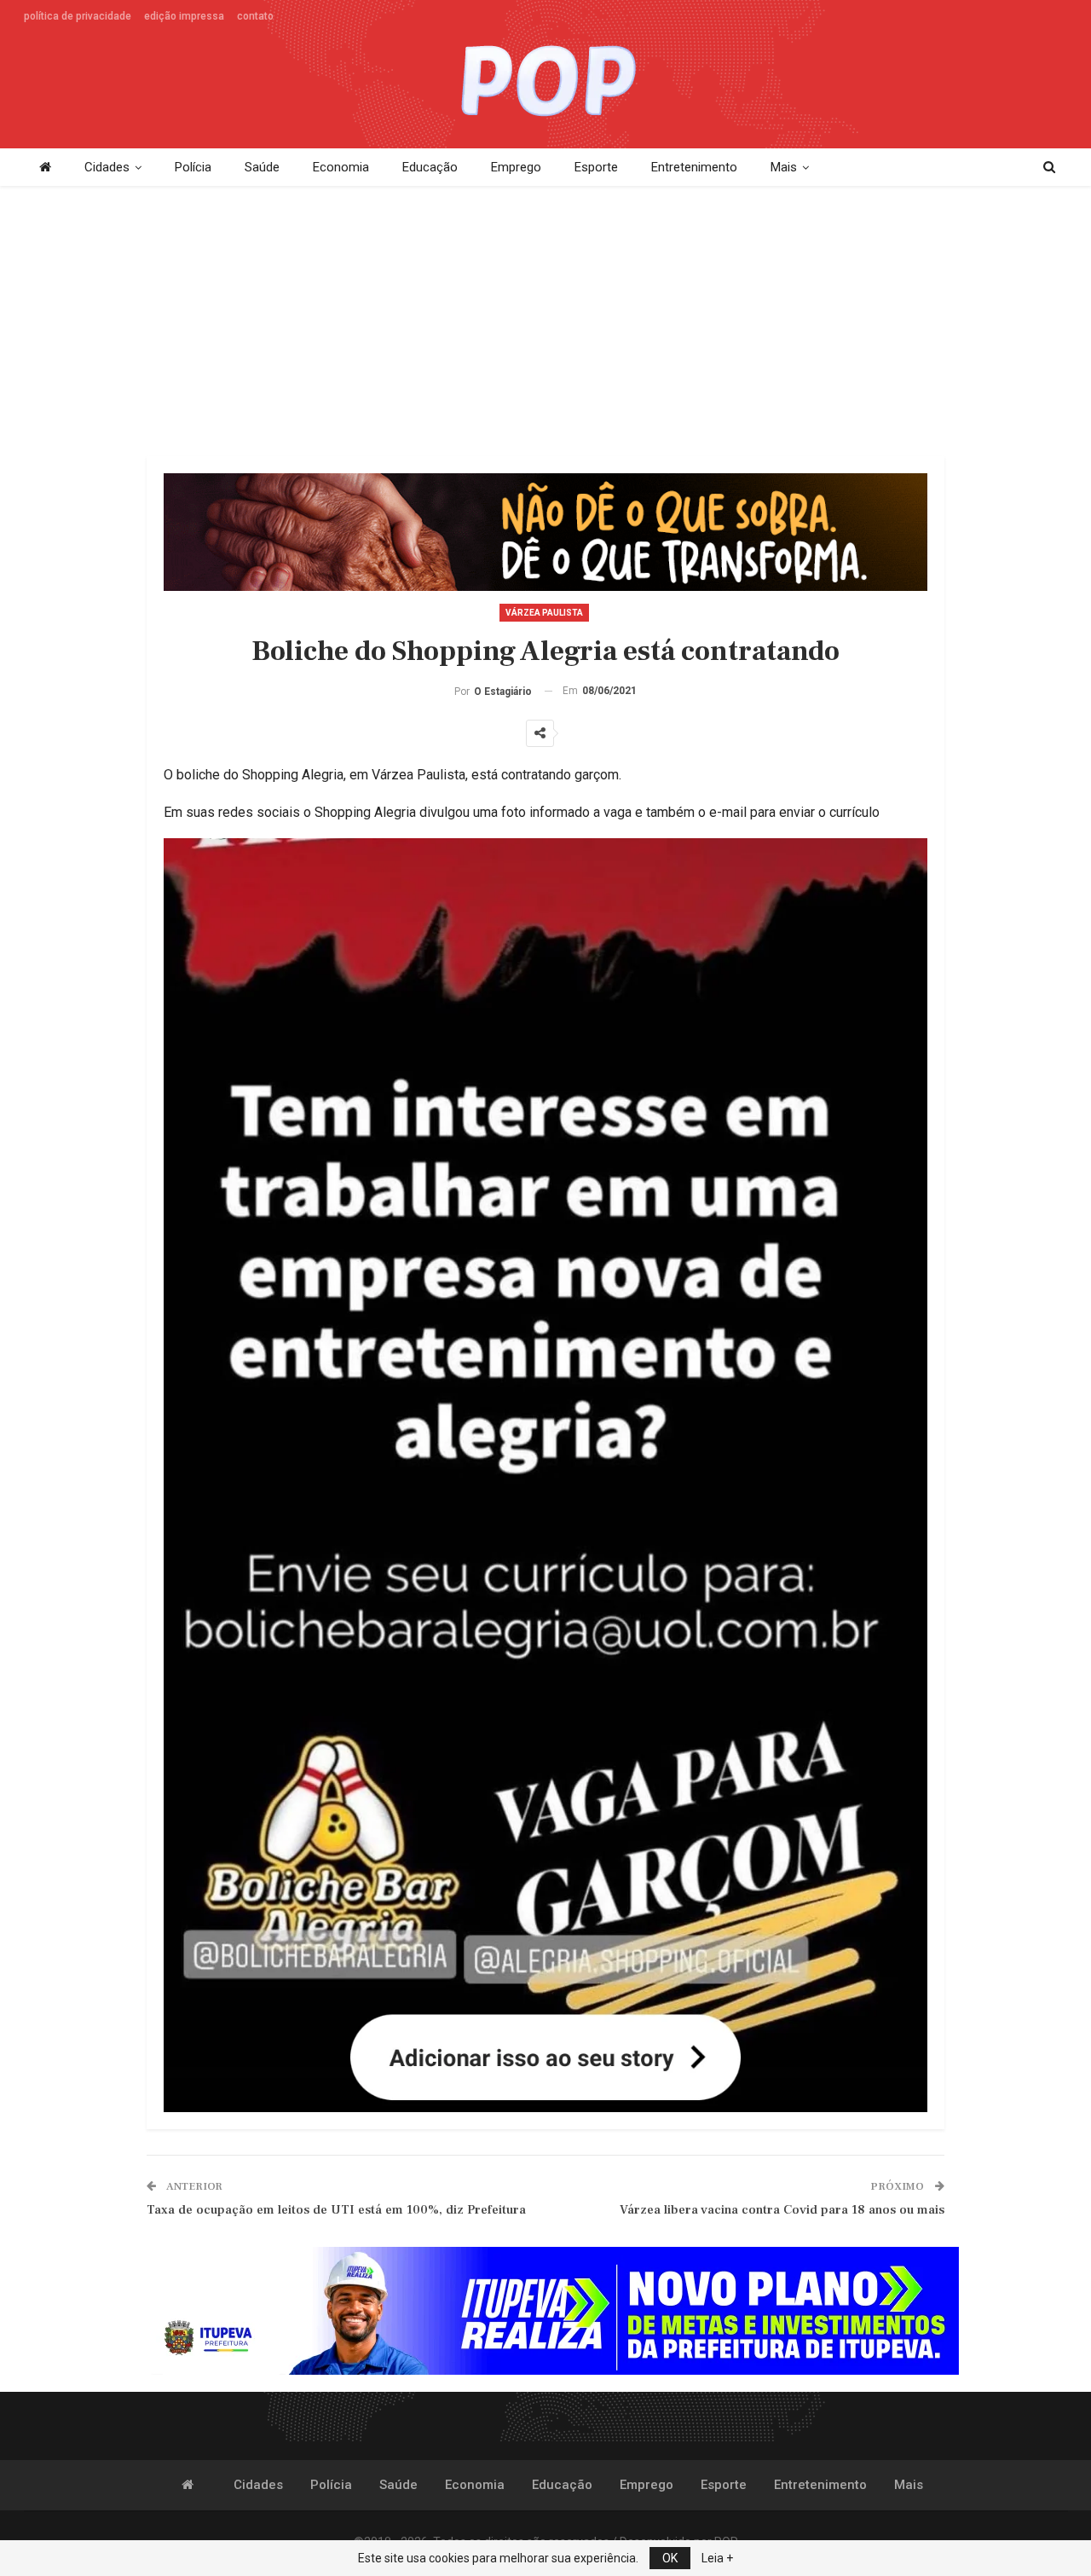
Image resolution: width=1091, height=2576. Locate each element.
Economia (341, 167)
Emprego (516, 167)
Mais (784, 167)
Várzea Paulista (544, 613)
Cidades (107, 167)
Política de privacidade (78, 16)
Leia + (717, 2558)
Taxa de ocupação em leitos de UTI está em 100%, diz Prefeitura (336, 2210)
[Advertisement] (545, 322)
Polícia (193, 167)
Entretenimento (694, 167)
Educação (430, 167)
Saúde (262, 167)
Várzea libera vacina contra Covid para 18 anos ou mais (782, 2210)
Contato (255, 16)
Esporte (596, 167)
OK (670, 2558)
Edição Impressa (184, 16)
